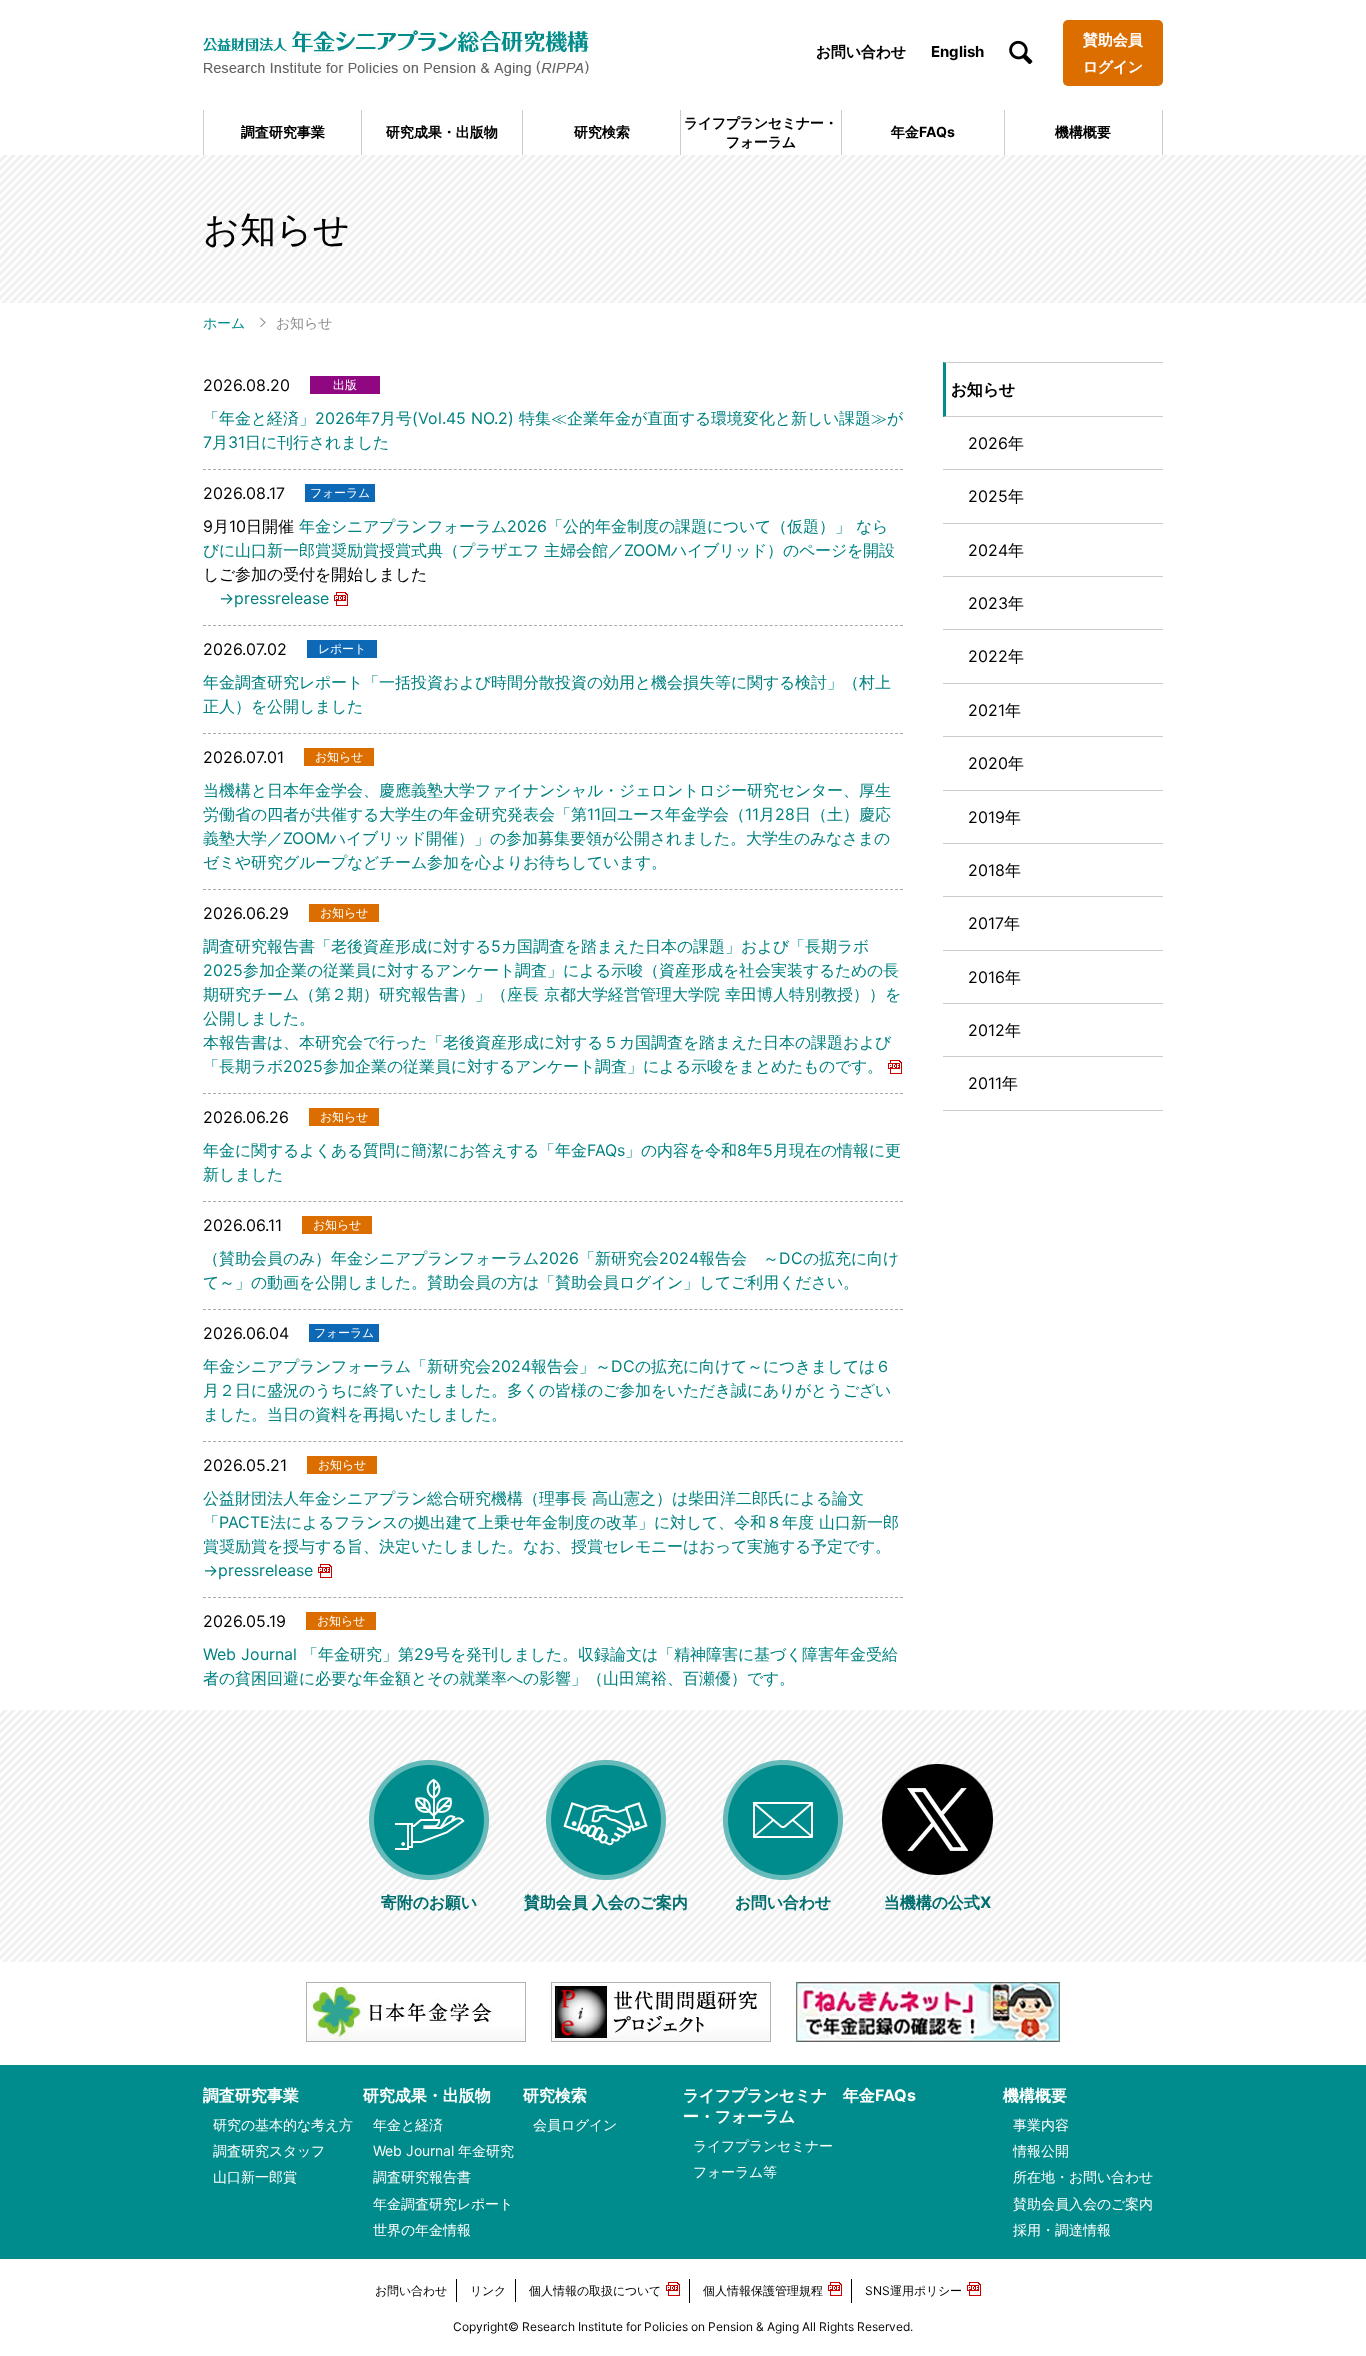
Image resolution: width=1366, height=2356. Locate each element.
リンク (488, 2290)
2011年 (993, 1083)
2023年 (996, 603)
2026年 (996, 443)
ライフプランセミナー (763, 2145)
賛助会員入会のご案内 (1083, 2203)
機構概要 (1083, 131)
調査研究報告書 (422, 2176)
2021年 (994, 710)
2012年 (994, 1030)
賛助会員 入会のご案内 (606, 1902)
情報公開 (1041, 2150)
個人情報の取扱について (595, 2290)
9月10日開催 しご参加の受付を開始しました (549, 550)
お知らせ (983, 389)
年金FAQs (923, 131)
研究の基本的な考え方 (283, 2124)
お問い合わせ (861, 51)
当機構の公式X (937, 1902)
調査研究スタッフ (269, 2150)
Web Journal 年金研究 (443, 2150)
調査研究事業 (283, 131)
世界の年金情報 (422, 2229)
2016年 (994, 977)
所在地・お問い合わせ (1083, 2176)
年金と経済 (408, 2124)
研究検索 (602, 131)
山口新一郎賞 (255, 2176)
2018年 (994, 870)
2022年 (996, 656)
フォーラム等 (735, 2171)
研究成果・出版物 (442, 131)
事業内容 (1041, 2124)
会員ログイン (575, 2124)
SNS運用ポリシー (913, 2290)
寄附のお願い (429, 1902)
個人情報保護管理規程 (763, 2290)
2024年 (996, 550)
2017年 (994, 923)
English (957, 51)
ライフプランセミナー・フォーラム (761, 131)
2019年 (994, 817)
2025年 (996, 496)
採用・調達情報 (1062, 2229)
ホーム (224, 322)
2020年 (996, 763)
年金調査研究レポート (443, 2203)
